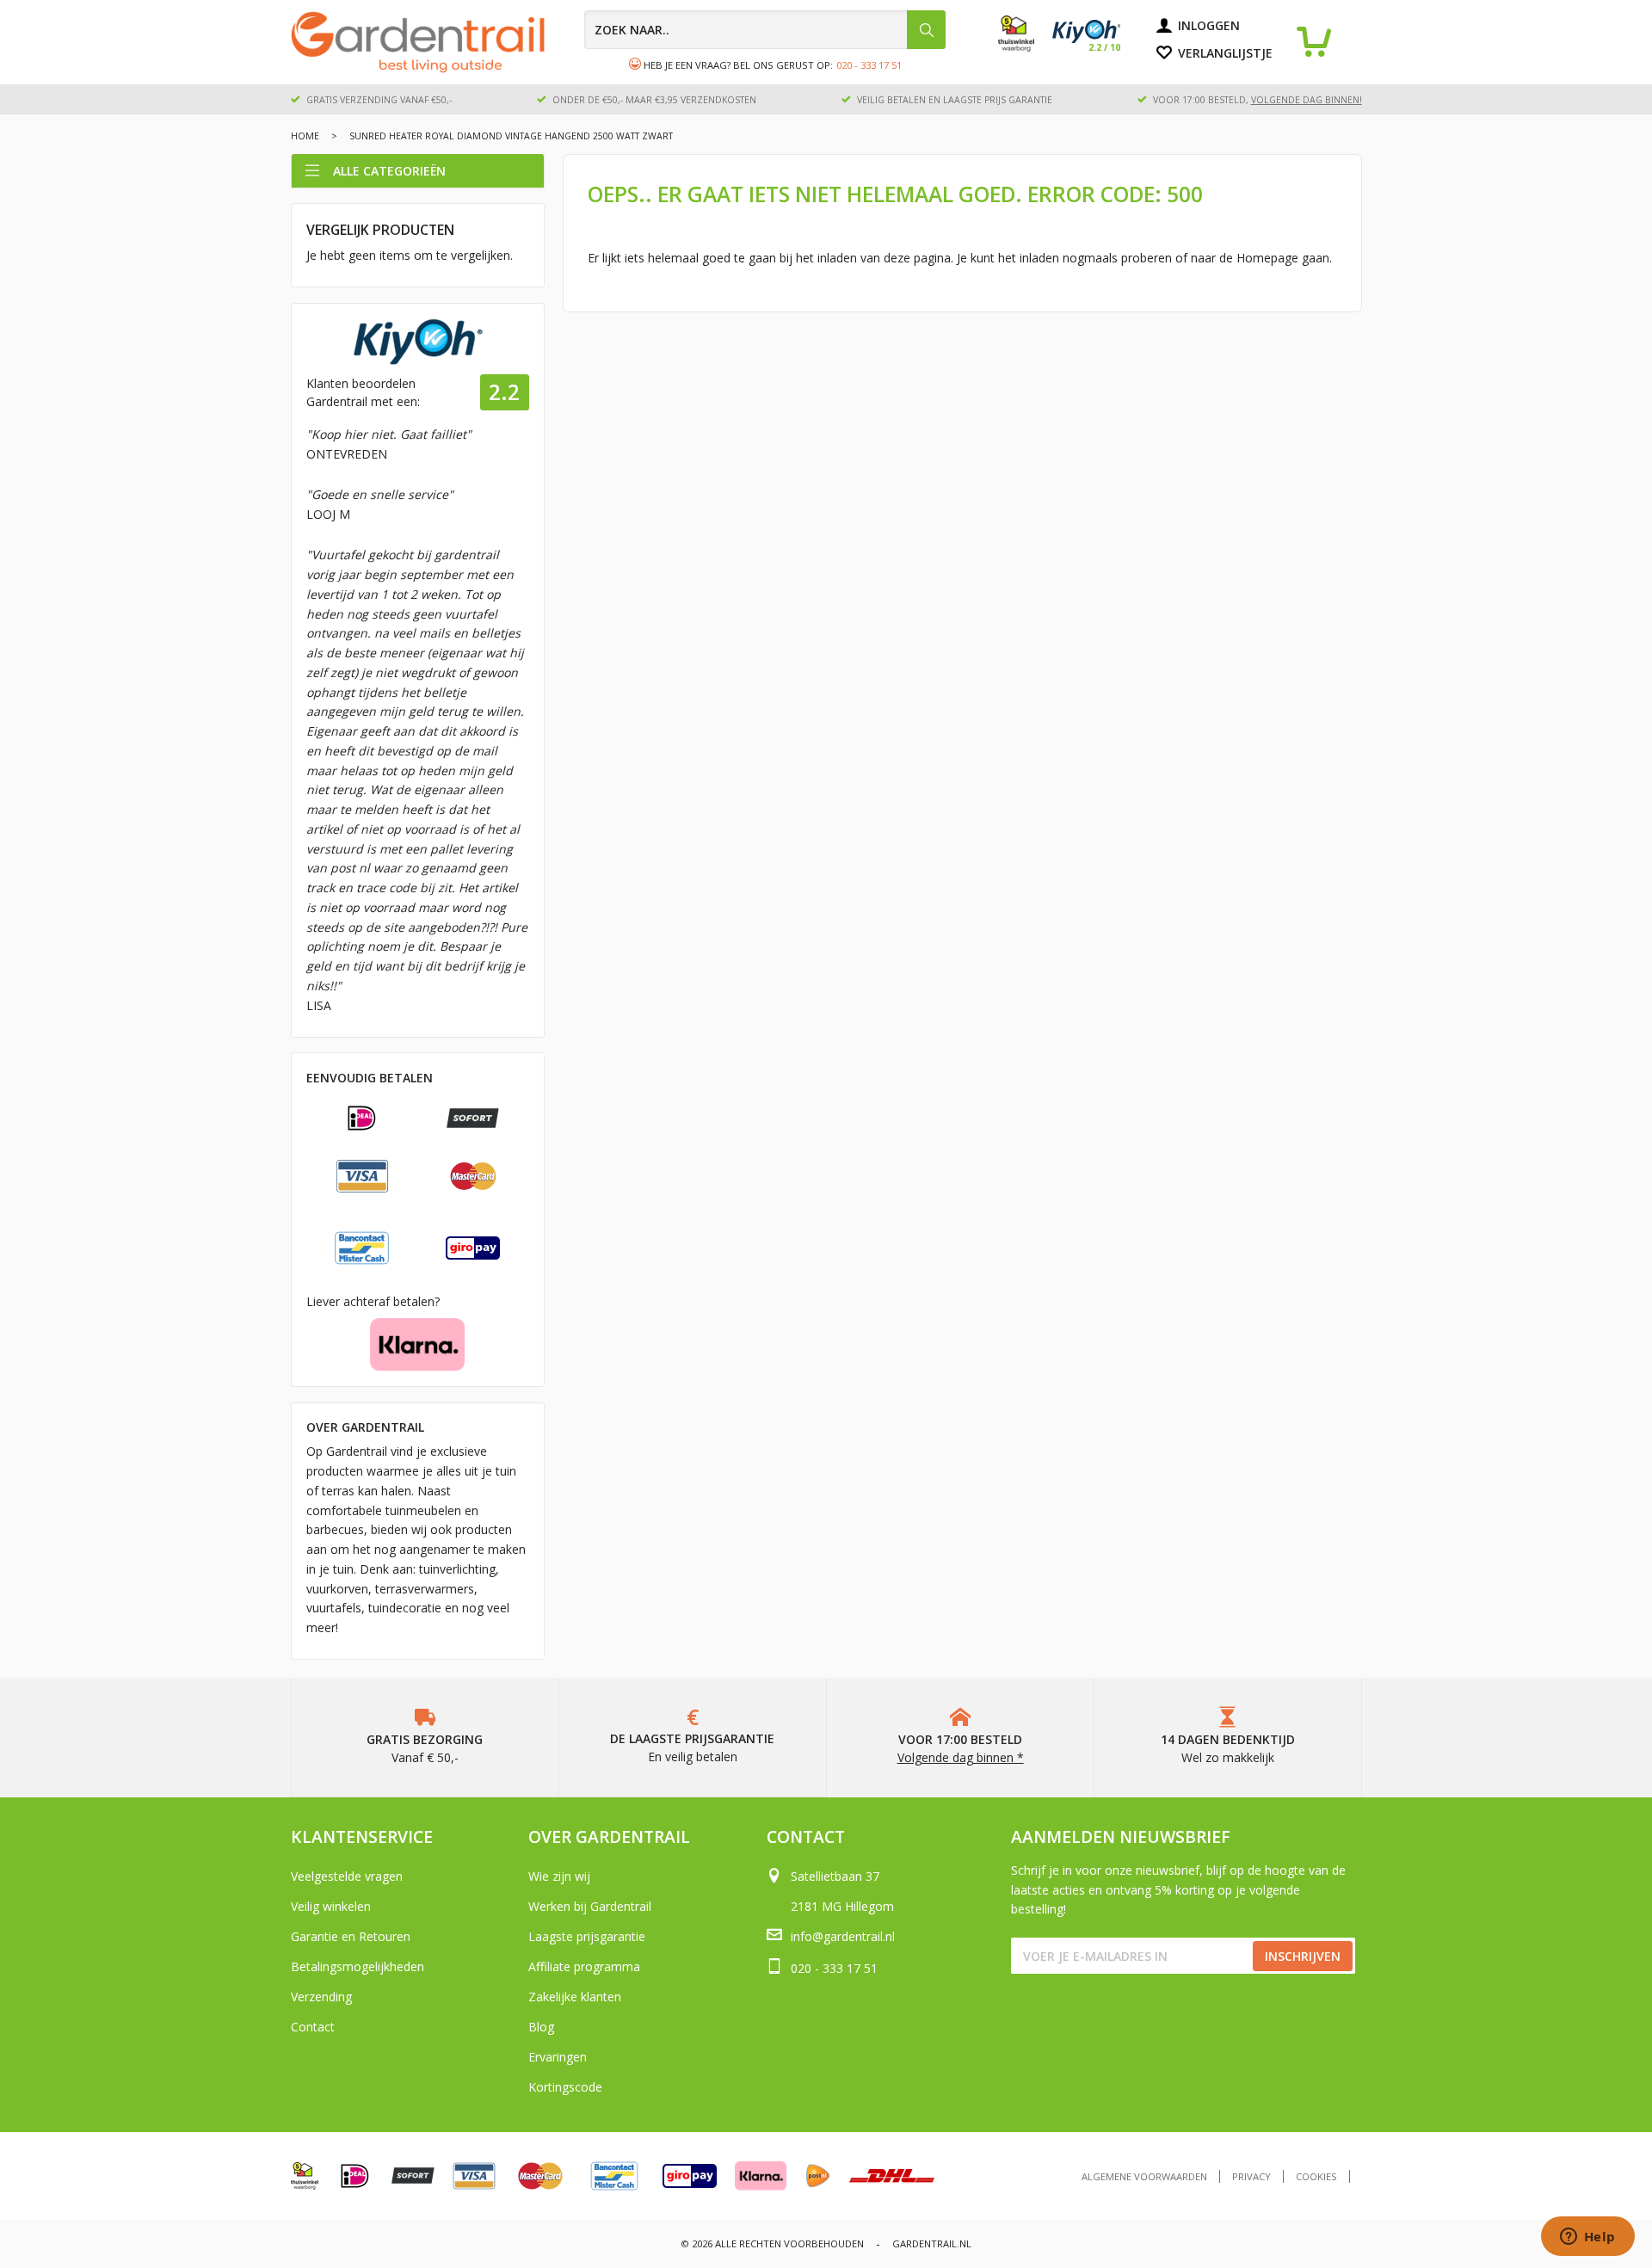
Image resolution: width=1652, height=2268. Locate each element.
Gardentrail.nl (932, 2243)
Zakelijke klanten (575, 1997)
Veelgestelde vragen (347, 1876)
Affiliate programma (584, 1966)
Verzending (321, 1997)
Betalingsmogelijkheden (358, 1966)
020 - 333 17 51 (869, 65)
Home (305, 136)
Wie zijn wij (559, 1876)
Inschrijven (1303, 1956)
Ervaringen (558, 2057)
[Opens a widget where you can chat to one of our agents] (1587, 2238)
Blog (541, 2027)
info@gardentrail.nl (843, 1936)
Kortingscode (565, 2087)
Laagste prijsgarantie (587, 1936)
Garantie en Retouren (351, 1936)
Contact (313, 2027)
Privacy (1251, 2176)
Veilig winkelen (331, 1906)
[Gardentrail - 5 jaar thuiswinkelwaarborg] (1025, 47)
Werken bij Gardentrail (590, 1906)
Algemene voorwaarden (1144, 2176)
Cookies (1316, 2176)
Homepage (1267, 258)
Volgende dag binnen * (961, 1757)
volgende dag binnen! (1307, 100)
